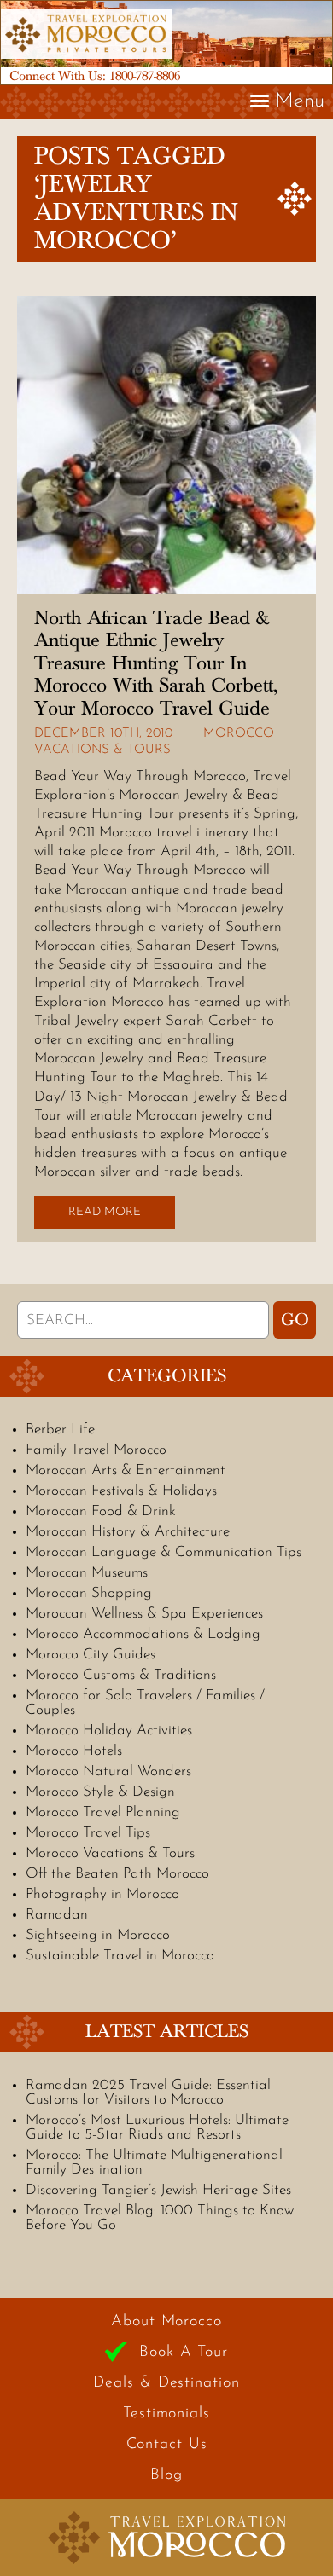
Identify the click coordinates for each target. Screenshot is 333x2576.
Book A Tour (184, 2353)
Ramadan (57, 1915)
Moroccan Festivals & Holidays (121, 1491)
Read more (105, 1212)
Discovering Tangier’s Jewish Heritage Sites (158, 2190)
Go (295, 1320)
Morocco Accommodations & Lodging (143, 1634)
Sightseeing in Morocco (98, 1935)
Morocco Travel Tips (88, 1833)
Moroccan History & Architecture (128, 1532)
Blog (166, 2475)
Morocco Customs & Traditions (121, 1675)
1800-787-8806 (145, 76)
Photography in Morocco (102, 1894)
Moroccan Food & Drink (101, 1511)
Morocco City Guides (91, 1655)
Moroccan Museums (87, 1573)
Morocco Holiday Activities (109, 1731)
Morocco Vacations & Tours (110, 1853)
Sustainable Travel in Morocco (120, 1956)
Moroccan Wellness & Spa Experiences (144, 1614)
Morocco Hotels (74, 1751)
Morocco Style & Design (100, 1792)
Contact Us (167, 2445)
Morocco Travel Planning (103, 1812)
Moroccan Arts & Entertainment (126, 1470)
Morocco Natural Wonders (108, 1771)
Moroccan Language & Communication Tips (164, 1552)
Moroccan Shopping (89, 1593)
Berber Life (60, 1430)
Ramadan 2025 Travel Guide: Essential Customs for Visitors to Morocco (148, 2093)
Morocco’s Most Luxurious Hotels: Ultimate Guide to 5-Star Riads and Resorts (157, 2127)
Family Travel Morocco (96, 1450)
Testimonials (166, 2414)
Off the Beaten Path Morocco (117, 1874)
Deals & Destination (166, 2383)
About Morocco (166, 2322)
